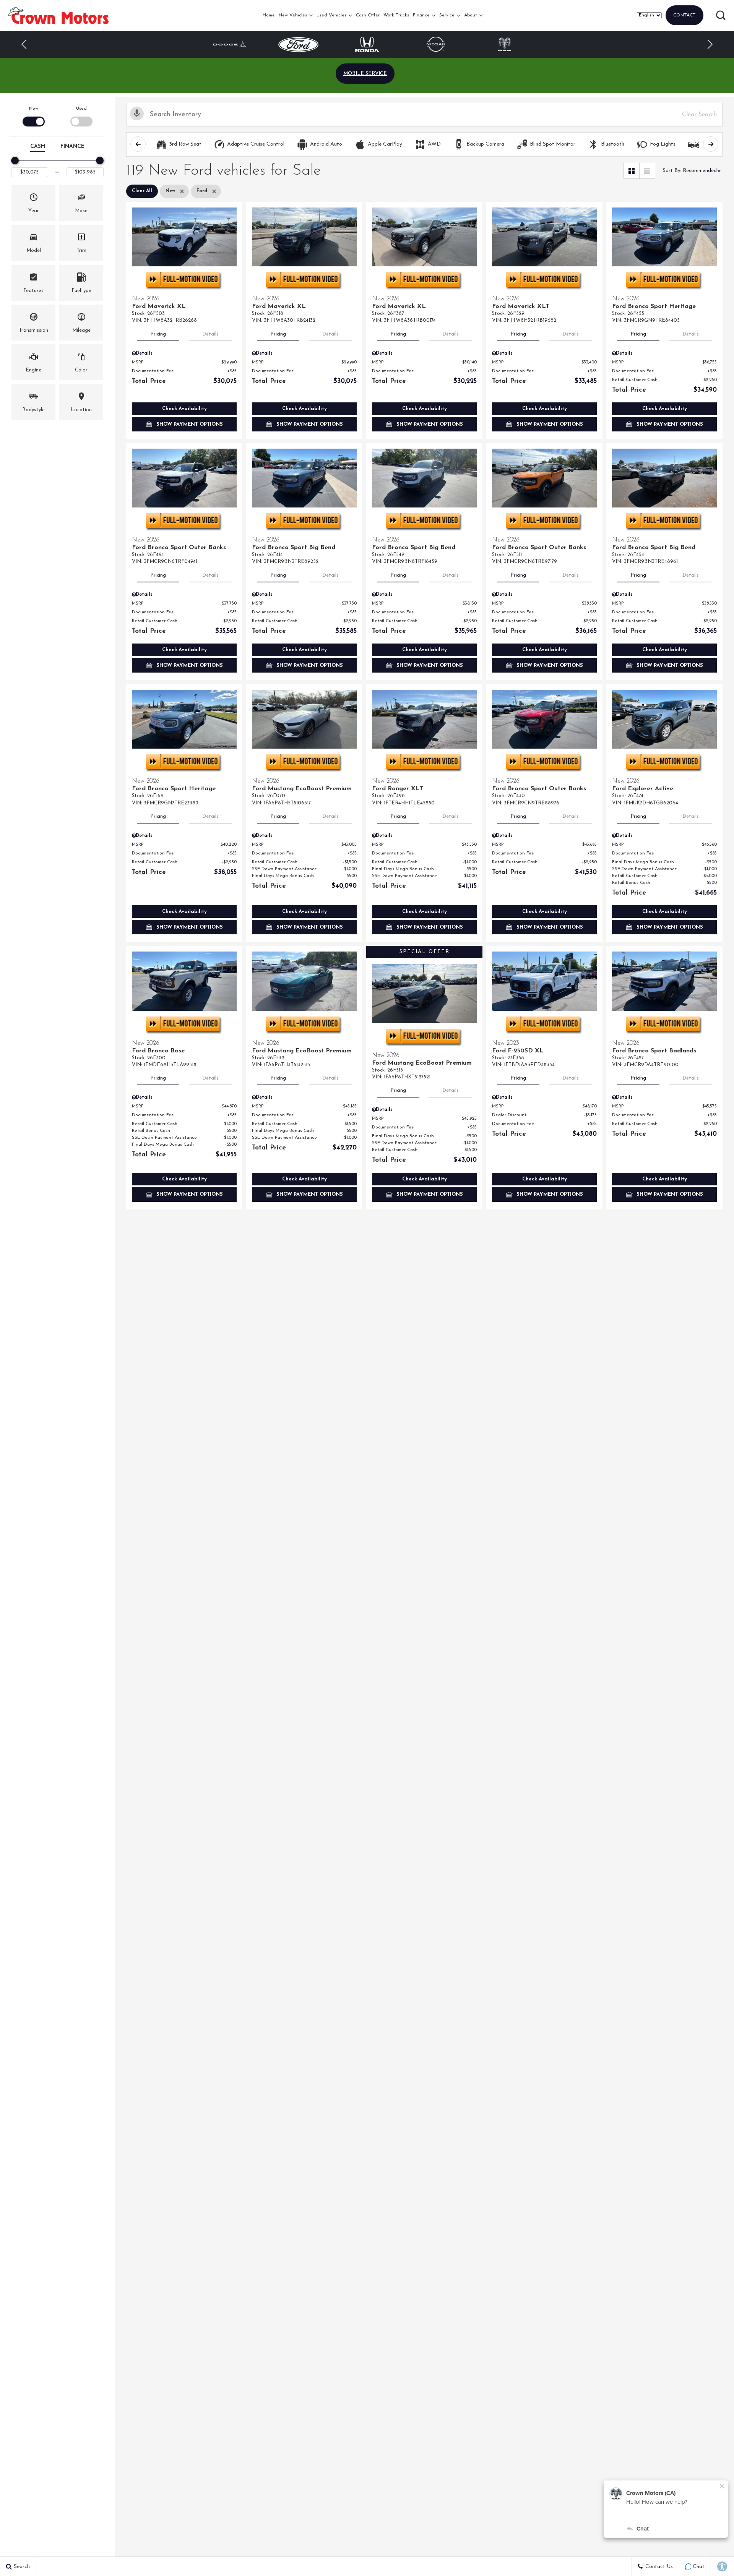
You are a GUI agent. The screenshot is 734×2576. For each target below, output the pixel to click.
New (34, 109)
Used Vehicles (331, 15)
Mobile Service (365, 74)
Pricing (158, 334)
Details (210, 334)
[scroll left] (138, 144)
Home (269, 15)
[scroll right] (711, 144)
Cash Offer (368, 15)
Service (447, 15)
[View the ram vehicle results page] (505, 44)
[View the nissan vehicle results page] (436, 44)
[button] (721, 15)
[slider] (15, 160)
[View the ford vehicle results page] (298, 45)
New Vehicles (293, 15)
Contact (684, 15)
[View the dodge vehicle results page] (230, 44)
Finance (421, 15)
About (471, 15)
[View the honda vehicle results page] (367, 44)
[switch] (33, 116)
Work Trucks (396, 15)
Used (81, 109)
